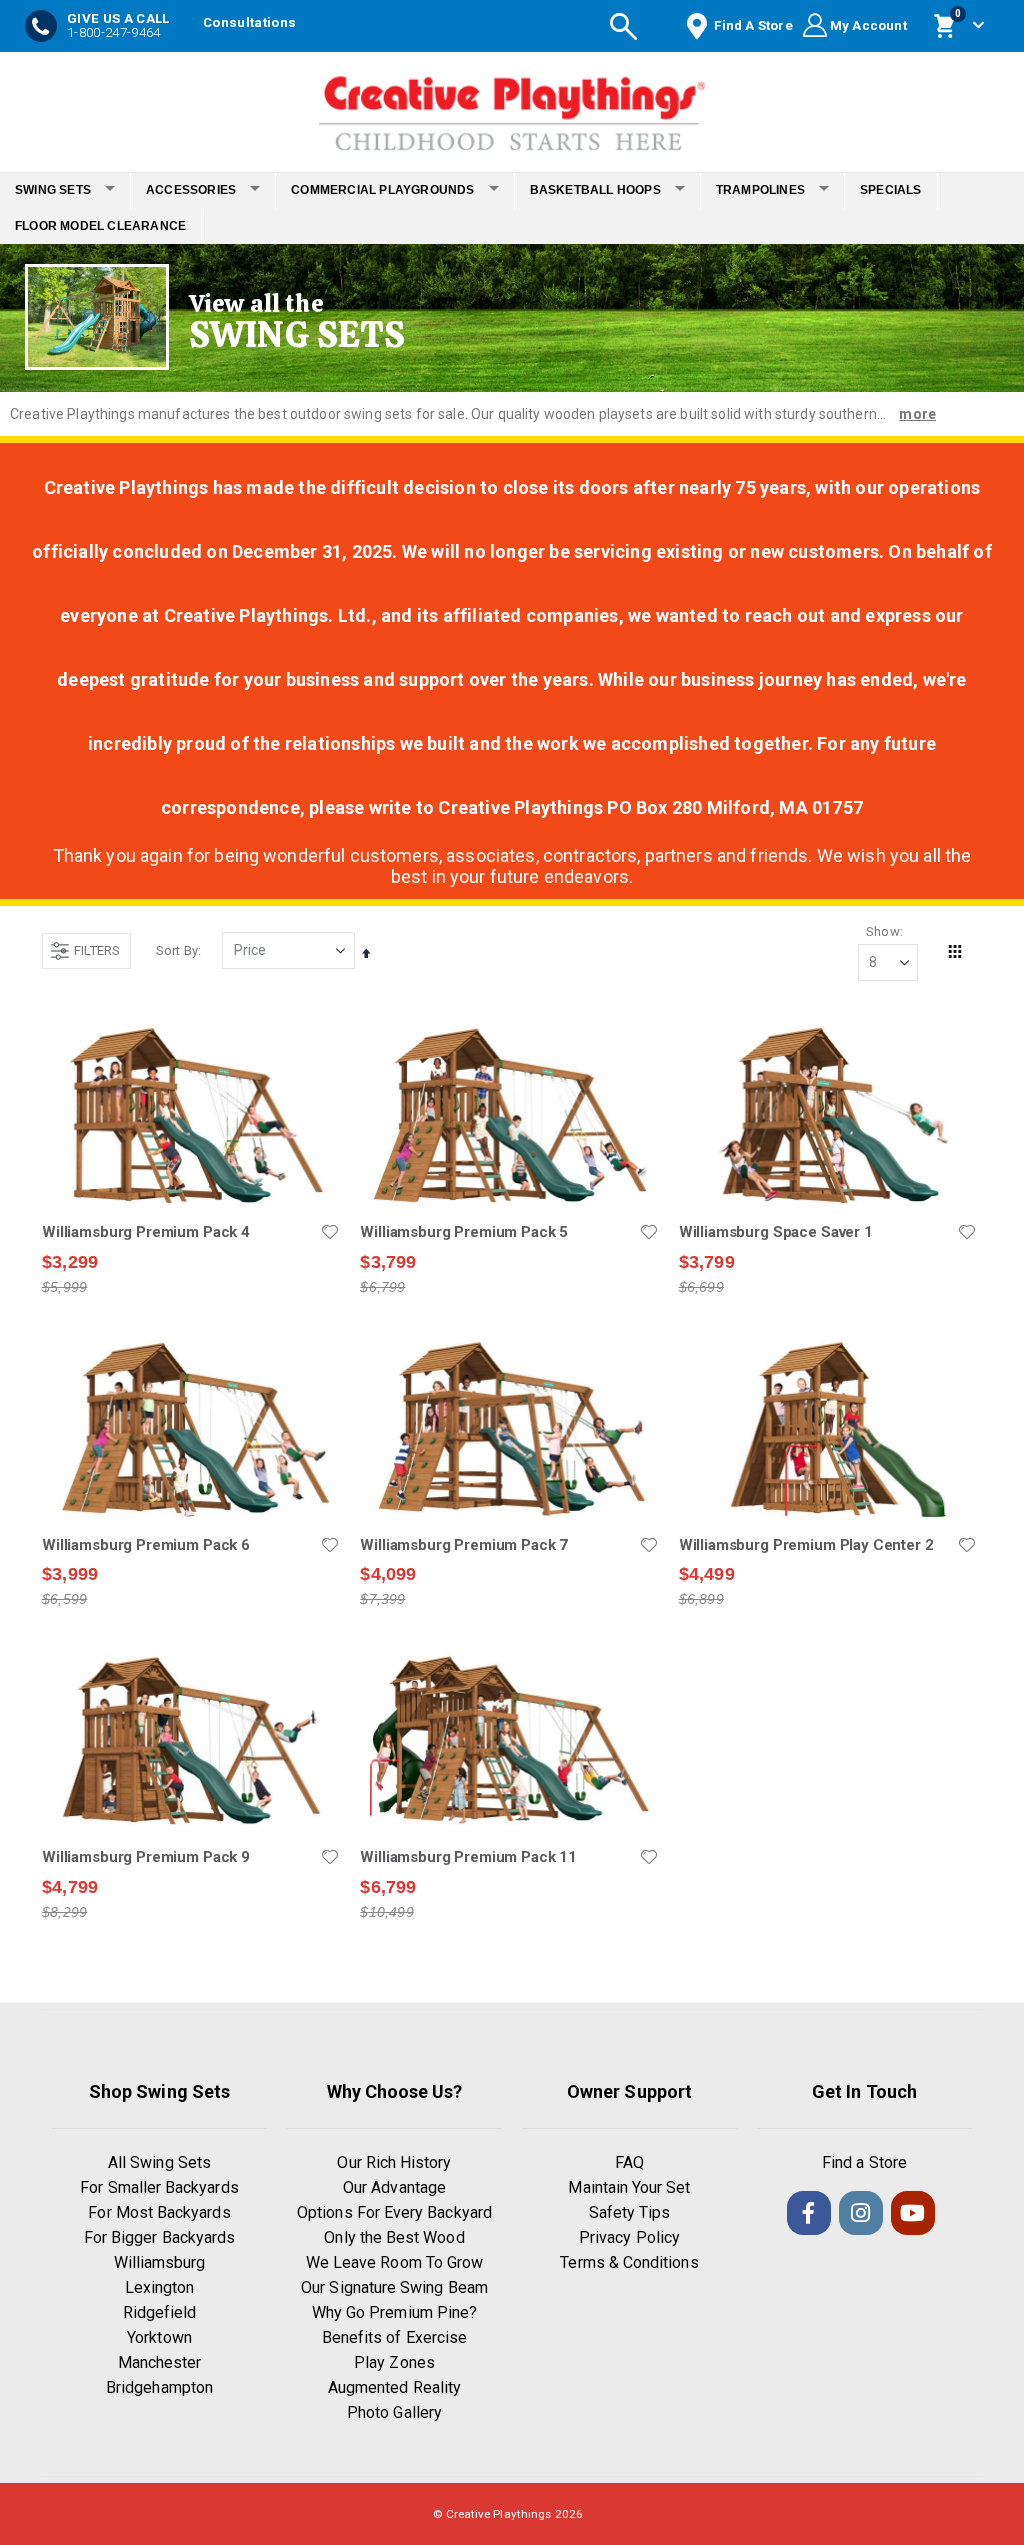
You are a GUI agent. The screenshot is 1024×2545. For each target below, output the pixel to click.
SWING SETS (53, 190)
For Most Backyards (159, 2212)
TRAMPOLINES (760, 190)
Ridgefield (160, 2312)
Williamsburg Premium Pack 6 (146, 1545)
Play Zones (394, 2362)
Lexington (160, 2287)
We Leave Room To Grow (394, 2262)
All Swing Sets (159, 2162)
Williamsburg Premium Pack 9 (146, 1857)
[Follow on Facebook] (809, 2213)
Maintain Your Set (629, 2187)
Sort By (177, 950)
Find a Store (864, 2162)
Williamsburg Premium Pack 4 (146, 1232)
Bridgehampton (159, 2387)
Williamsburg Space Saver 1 (776, 1232)
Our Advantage (394, 2187)
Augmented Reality (394, 2387)
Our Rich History (394, 2162)
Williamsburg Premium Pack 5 (464, 1232)
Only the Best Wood (394, 2237)
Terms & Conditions (629, 2262)
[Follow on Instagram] (861, 2213)
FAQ (629, 2162)
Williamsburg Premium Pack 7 (464, 1545)
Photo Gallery (394, 2412)
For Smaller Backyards (159, 2187)
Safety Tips (630, 2212)
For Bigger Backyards (159, 2237)
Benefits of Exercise (394, 2337)
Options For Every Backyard (394, 2212)
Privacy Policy (629, 2237)
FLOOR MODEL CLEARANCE (100, 226)
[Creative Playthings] (512, 107)
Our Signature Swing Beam (394, 2287)
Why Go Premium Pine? (394, 2312)
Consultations (249, 22)
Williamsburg (160, 2262)
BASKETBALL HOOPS (595, 190)
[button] (330, 1232)
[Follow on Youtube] (913, 2213)
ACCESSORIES (191, 190)
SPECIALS (891, 190)
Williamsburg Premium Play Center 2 (806, 1545)
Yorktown (159, 2337)
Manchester (160, 2362)
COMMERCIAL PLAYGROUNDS (382, 190)
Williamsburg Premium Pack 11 (468, 1857)
